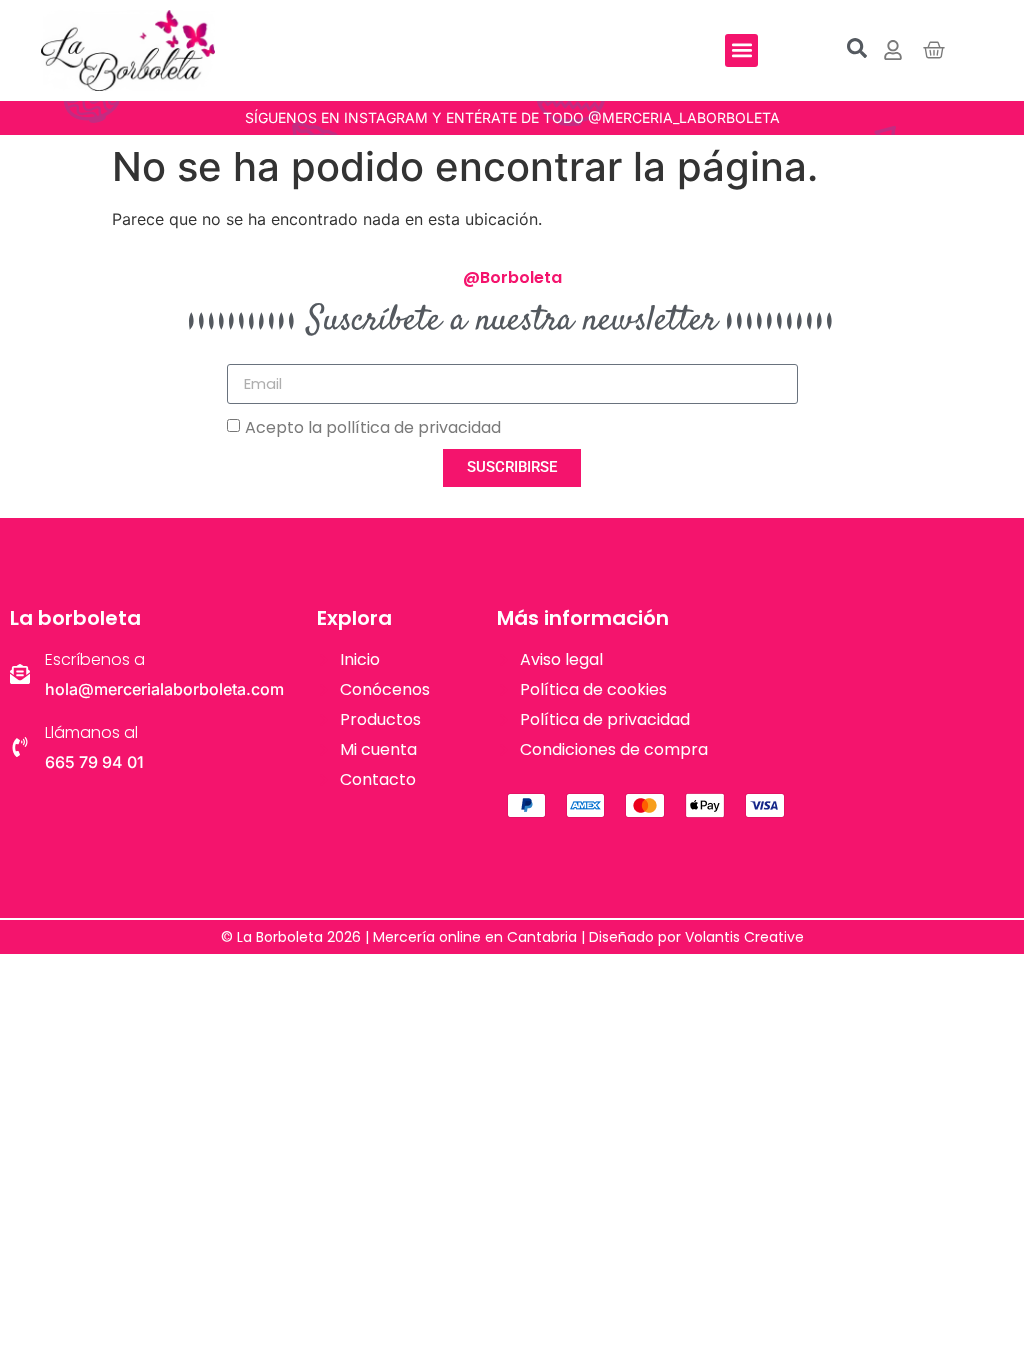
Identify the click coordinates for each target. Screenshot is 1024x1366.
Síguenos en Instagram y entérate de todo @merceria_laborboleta (512, 117)
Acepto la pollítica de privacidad (373, 427)
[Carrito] (934, 50)
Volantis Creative (744, 937)
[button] (741, 50)
